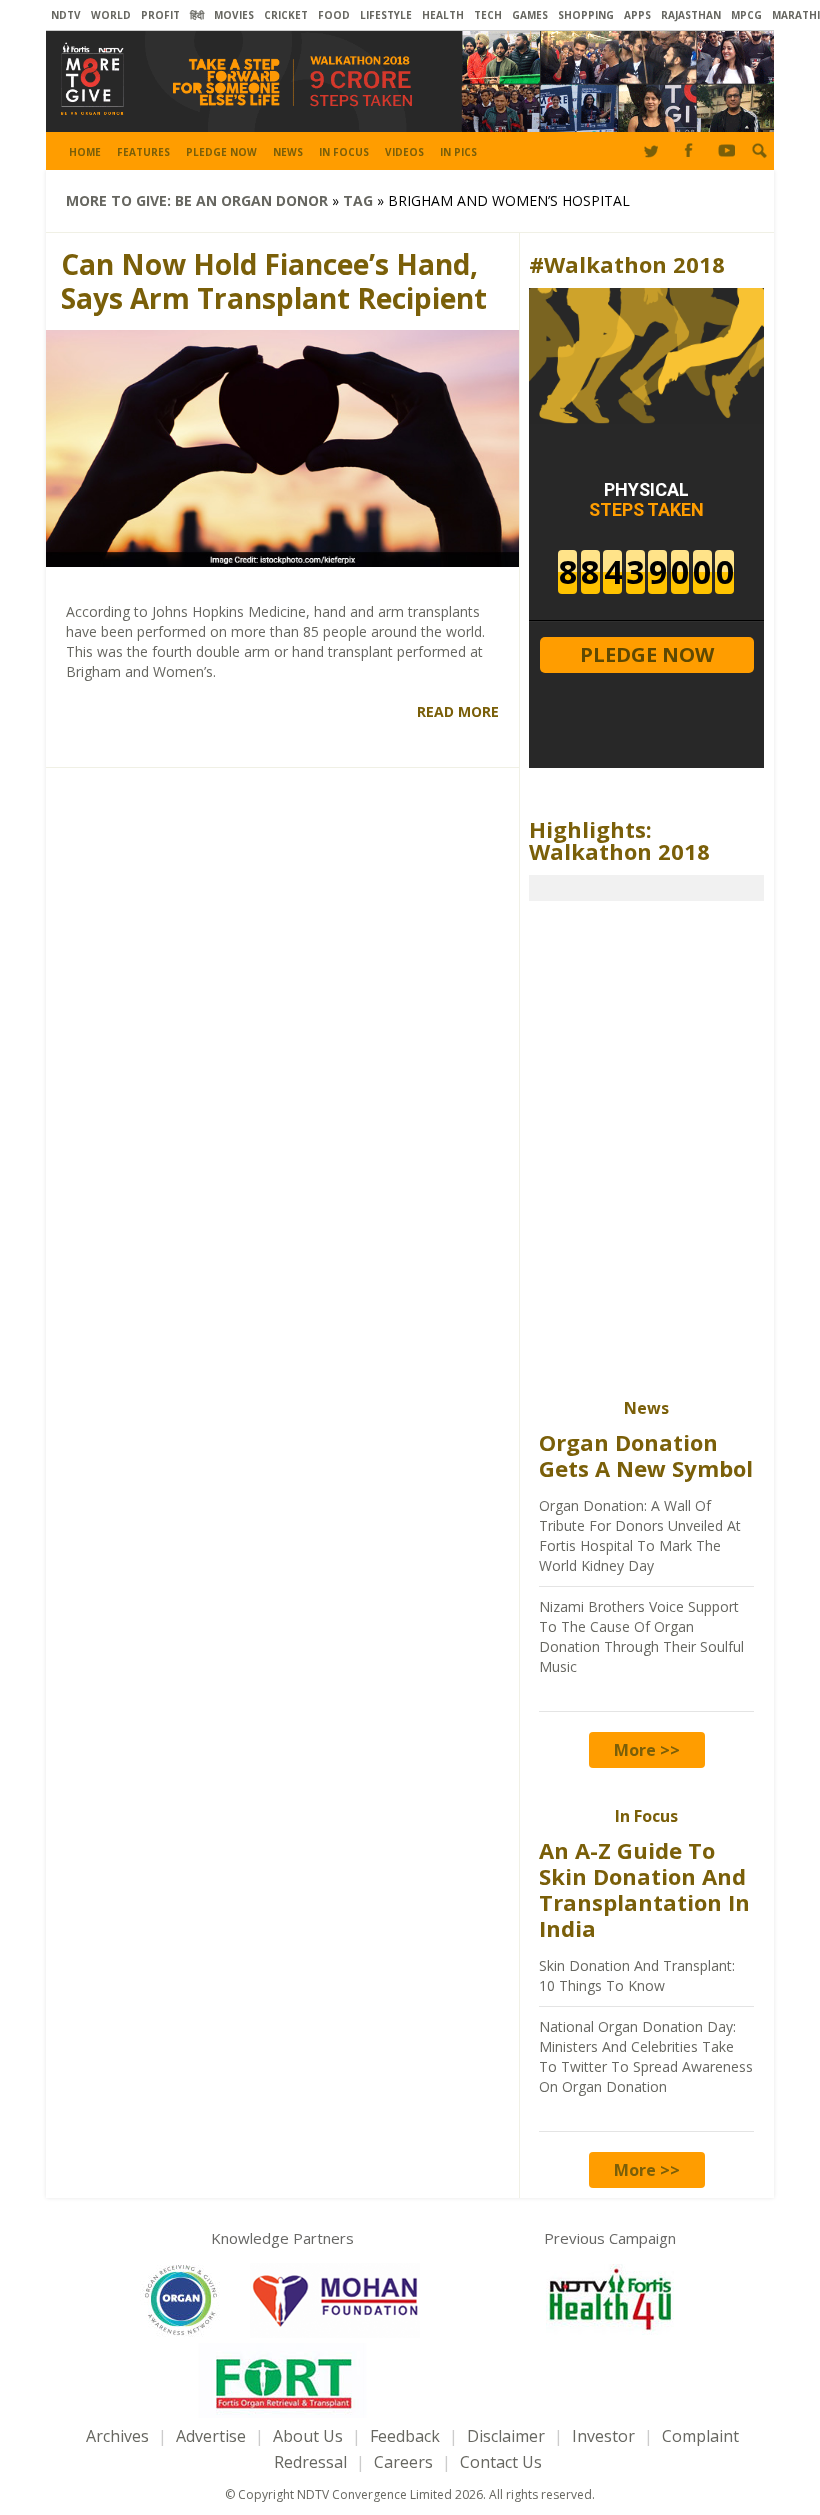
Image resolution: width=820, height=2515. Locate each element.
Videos (404, 152)
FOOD (334, 15)
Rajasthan (691, 15)
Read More (458, 711)
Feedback (405, 2436)
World (111, 15)
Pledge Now (221, 152)
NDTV (66, 15)
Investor (603, 2436)
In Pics (458, 152)
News (288, 152)
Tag (358, 200)
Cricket (286, 15)
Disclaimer (506, 2436)
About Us (308, 2436)
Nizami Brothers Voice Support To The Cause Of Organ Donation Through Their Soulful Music (641, 1636)
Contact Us (501, 2462)
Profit (160, 15)
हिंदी (197, 15)
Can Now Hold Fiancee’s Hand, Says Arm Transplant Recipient (274, 281)
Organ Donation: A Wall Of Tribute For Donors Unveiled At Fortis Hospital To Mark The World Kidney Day (640, 1535)
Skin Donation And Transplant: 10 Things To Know (637, 1975)
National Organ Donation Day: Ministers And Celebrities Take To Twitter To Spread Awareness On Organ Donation (646, 2056)
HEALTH (443, 15)
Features (143, 152)
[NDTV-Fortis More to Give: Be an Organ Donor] (410, 119)
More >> (647, 1750)
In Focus (344, 152)
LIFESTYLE (386, 15)
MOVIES (234, 15)
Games (530, 15)
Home (85, 152)
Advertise (211, 2436)
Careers (403, 2462)
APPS (637, 15)
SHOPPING (586, 15)
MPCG (746, 15)
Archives (117, 2436)
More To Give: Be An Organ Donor (197, 200)
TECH (488, 15)
